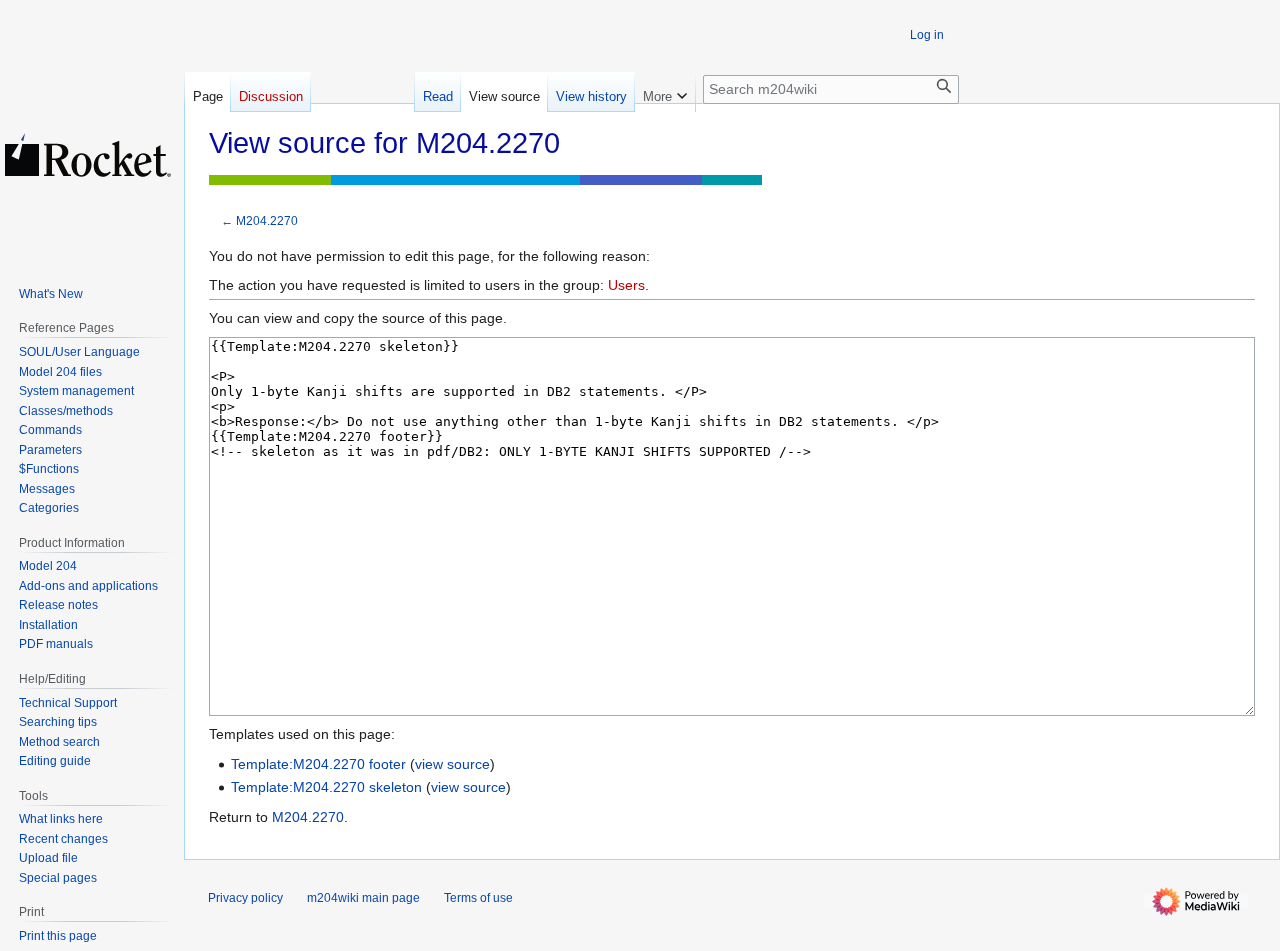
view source (452, 764)
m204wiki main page (363, 898)
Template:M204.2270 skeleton (326, 787)
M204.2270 (267, 220)
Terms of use (478, 898)
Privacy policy (245, 898)
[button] (665, 92)
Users (626, 285)
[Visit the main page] (88, 155)
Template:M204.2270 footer (318, 764)
